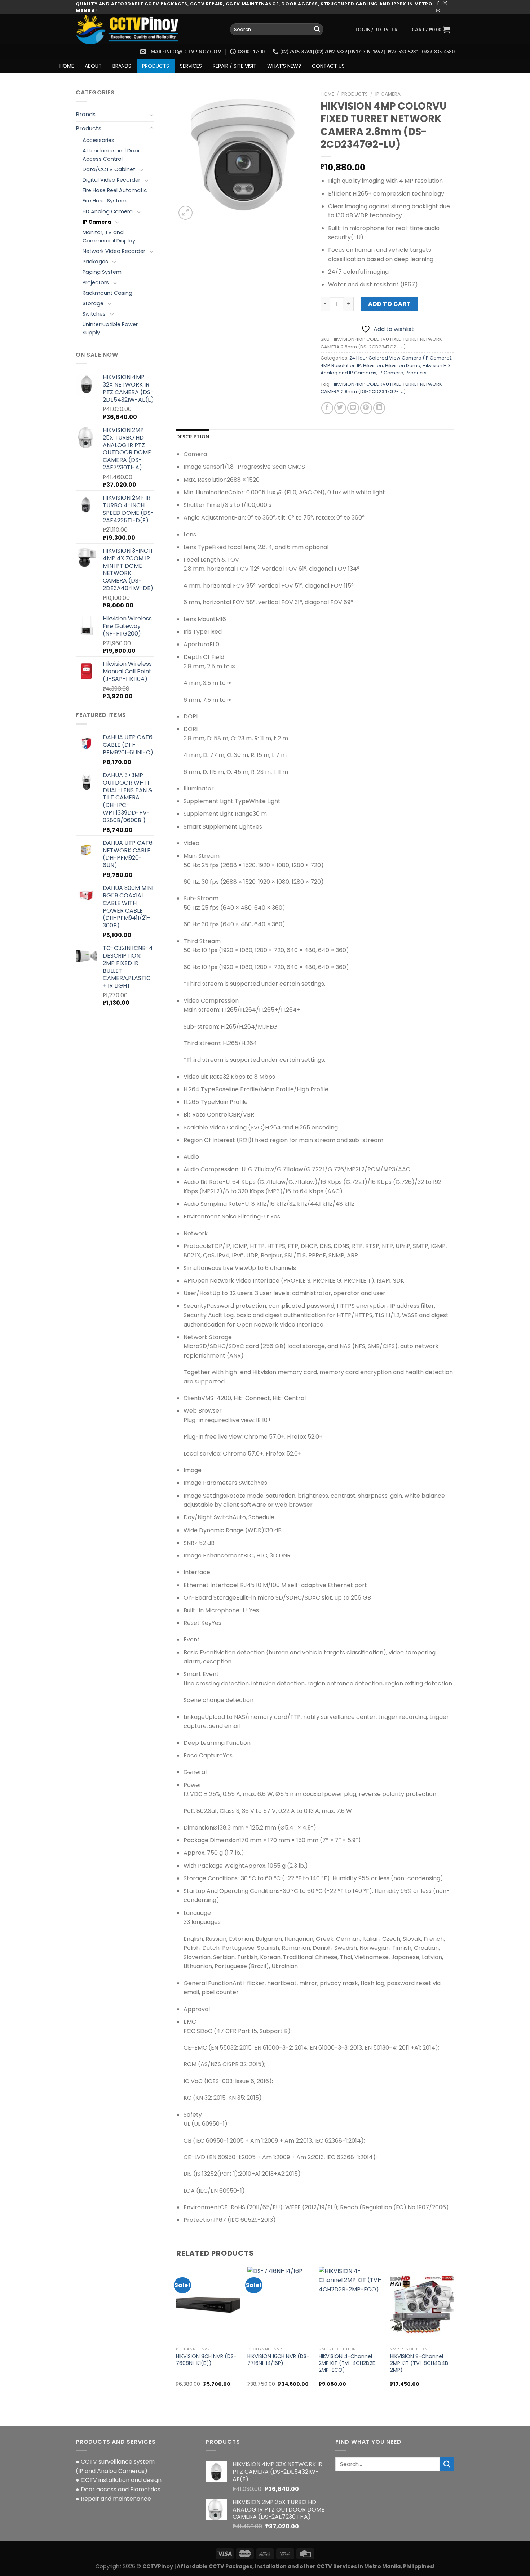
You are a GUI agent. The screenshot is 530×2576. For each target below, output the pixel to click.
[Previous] (177, 2333)
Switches (94, 314)
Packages (95, 262)
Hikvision (373, 366)
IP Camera (97, 222)
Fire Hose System (105, 201)
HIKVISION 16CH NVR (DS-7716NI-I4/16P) (278, 2360)
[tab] (193, 437)
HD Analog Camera (108, 211)
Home (327, 94)
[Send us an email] (438, 11)
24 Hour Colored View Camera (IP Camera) (400, 358)
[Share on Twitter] (340, 408)
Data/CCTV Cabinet (109, 169)
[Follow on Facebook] (438, 4)
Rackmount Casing (107, 293)
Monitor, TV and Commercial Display (109, 237)
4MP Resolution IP (341, 366)
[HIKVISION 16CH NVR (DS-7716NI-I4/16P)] (279, 2305)
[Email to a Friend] (353, 408)
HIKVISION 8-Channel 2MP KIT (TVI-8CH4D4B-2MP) (421, 2363)
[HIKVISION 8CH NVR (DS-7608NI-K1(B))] (208, 2305)
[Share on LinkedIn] (379, 408)
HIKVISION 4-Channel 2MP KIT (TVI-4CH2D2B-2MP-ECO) (349, 2363)
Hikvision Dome (403, 366)
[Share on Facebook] (327, 408)
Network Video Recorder (114, 251)
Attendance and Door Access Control (111, 155)
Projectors (96, 282)
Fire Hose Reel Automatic (115, 190)
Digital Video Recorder (111, 180)
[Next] (454, 2333)
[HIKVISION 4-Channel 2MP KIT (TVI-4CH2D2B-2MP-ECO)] (351, 2305)
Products (89, 128)
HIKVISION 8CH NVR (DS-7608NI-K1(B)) (206, 2360)
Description (193, 437)
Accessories (98, 140)
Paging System (102, 272)
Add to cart (389, 304)
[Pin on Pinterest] (366, 408)
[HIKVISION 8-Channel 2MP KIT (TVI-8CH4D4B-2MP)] (422, 2305)
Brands (86, 114)
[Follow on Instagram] (445, 4)
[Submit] (317, 30)
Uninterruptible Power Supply (110, 328)
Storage (93, 303)
